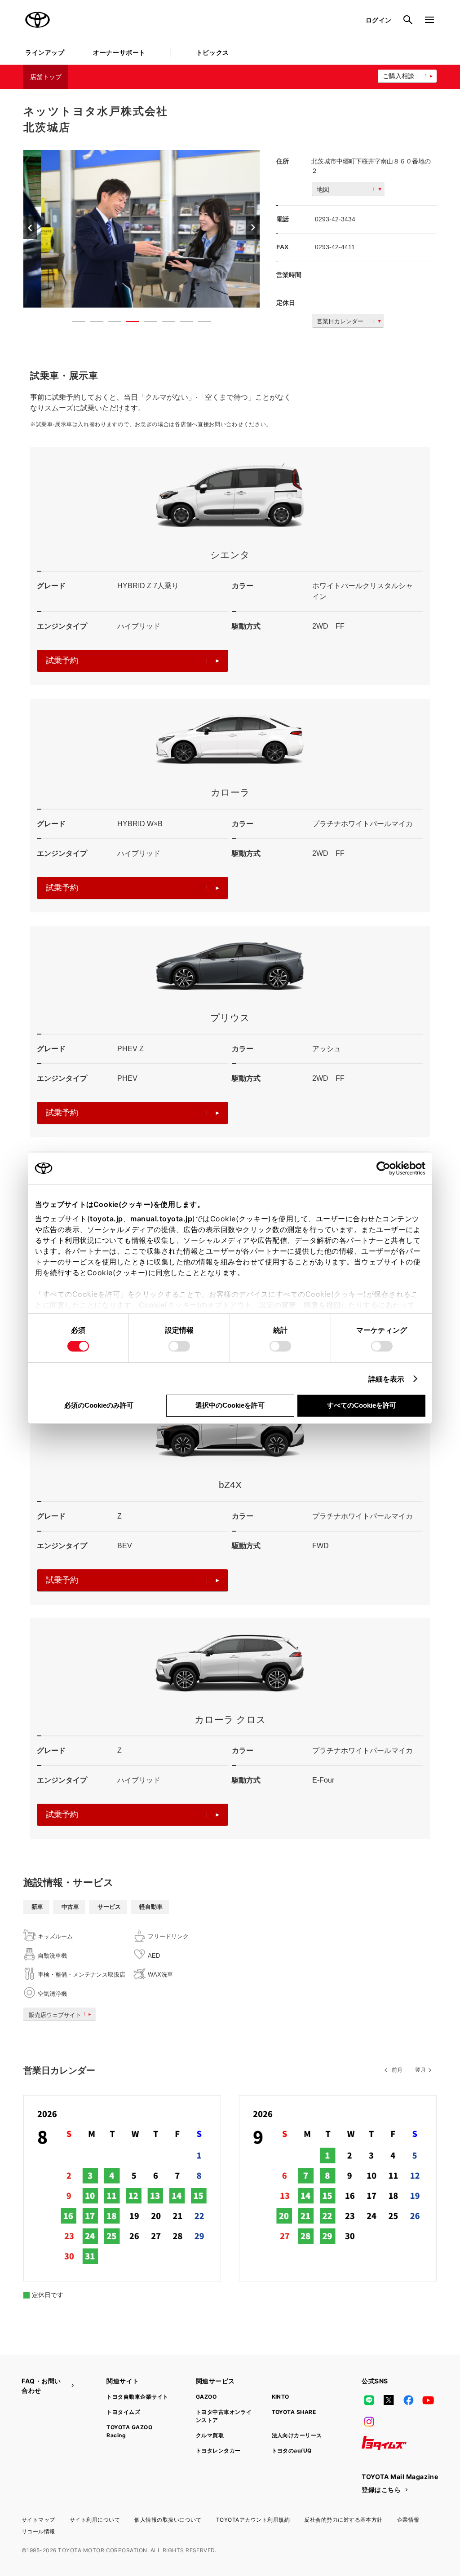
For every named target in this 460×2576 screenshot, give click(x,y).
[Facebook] (408, 2400)
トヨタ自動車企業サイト (137, 2397)
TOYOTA (38, 20)
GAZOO (206, 2397)
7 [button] (182, 323)
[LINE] (369, 2400)
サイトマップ (38, 2520)
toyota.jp (106, 1219)
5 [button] (146, 323)
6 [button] (164, 323)
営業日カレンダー (340, 321)
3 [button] (110, 323)
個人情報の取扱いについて (168, 2520)
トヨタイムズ (123, 2412)
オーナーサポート (119, 52)
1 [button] (74, 323)
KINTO (281, 2397)
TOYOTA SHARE (294, 2412)
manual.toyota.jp (161, 1219)
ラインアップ (45, 52)
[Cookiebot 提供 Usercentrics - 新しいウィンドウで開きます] (386, 1168)
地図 (323, 189)
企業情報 (408, 2520)
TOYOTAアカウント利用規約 (253, 2520)
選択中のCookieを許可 (230, 1405)
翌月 (420, 2070)
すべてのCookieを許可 (362, 1405)
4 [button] (128, 323)
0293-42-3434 (335, 219)
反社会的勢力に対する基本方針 (343, 2520)
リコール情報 (38, 2531)
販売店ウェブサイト (55, 2015)
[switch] (179, 1346)
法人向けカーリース (297, 2435)
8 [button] (200, 323)
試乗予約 (62, 661)
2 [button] (92, 323)
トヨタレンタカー (218, 2451)
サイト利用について (95, 2520)
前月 (397, 2070)
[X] (389, 2400)
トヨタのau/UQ (292, 2451)
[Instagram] (369, 2422)
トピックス (213, 52)
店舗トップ (46, 77)
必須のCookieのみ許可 (99, 1405)
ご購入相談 (398, 76)
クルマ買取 (210, 2435)
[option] (142, 229)
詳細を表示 (387, 1379)
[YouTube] (429, 2400)
